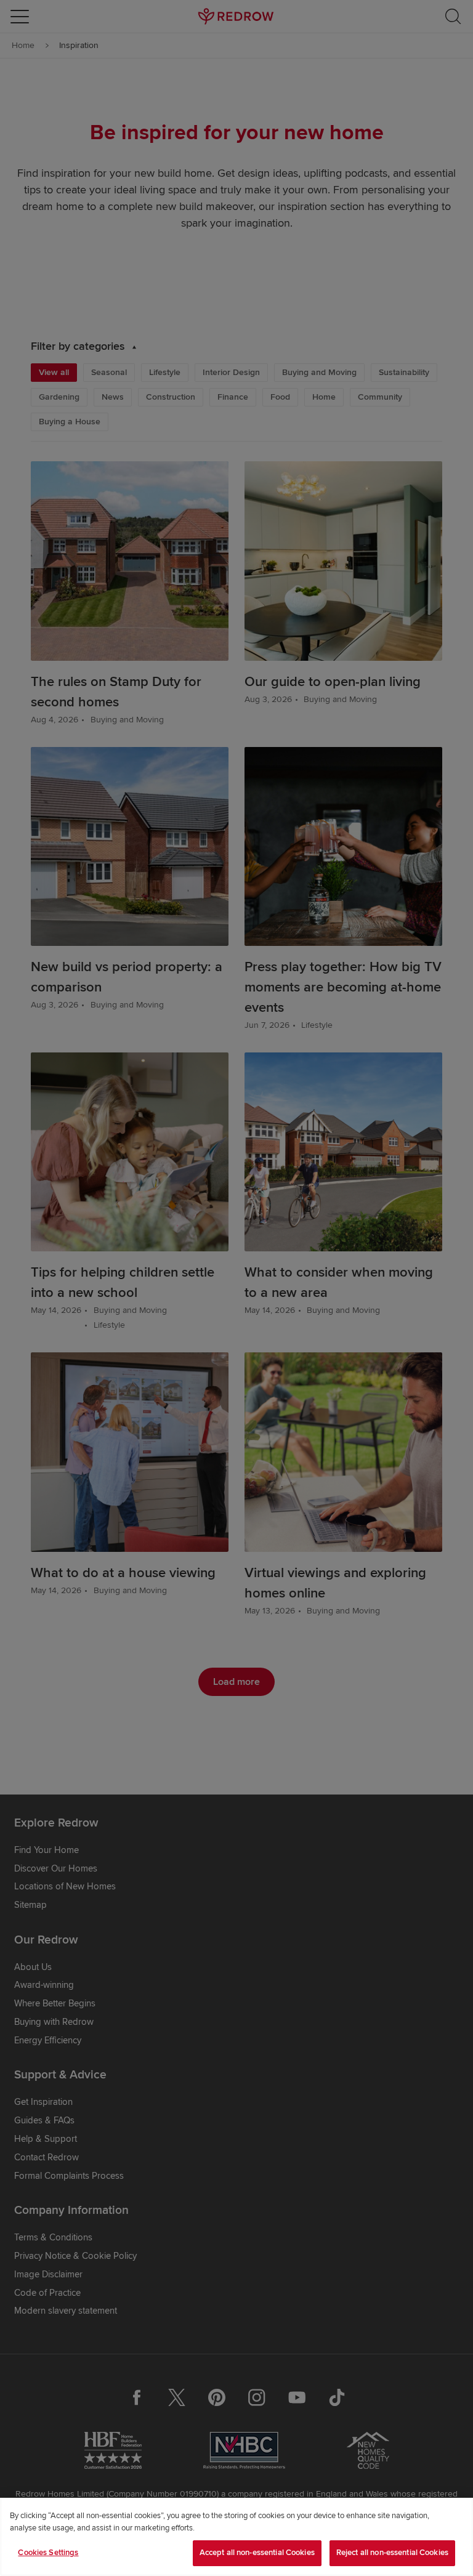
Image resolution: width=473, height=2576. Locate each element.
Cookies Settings (48, 2553)
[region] (236, 2537)
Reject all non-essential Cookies (392, 2553)
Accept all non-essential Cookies (257, 2553)
